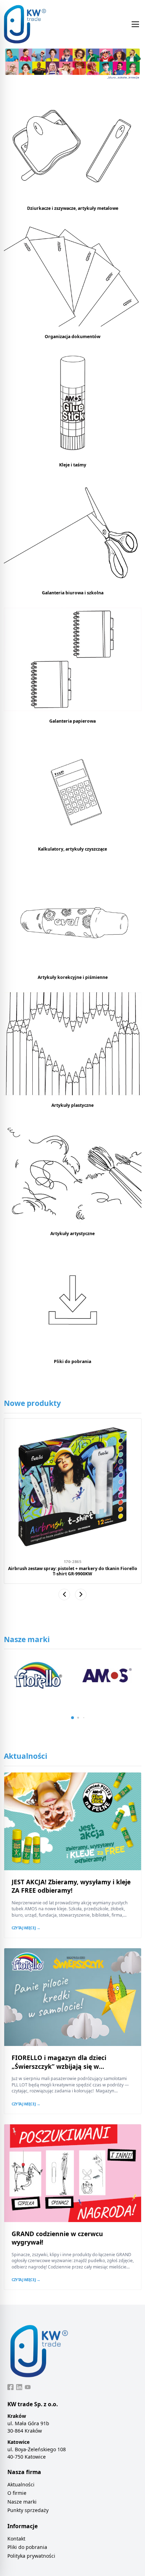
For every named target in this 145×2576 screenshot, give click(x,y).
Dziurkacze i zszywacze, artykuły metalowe (73, 208)
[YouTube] (28, 2387)
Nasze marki (22, 2502)
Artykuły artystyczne (72, 1234)
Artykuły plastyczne (72, 1105)
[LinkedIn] (19, 2387)
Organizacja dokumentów (72, 337)
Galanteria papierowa (72, 721)
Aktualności (21, 2484)
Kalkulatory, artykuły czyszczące (72, 849)
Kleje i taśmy (73, 465)
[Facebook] (11, 2387)
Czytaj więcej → (26, 1928)
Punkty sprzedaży (28, 2510)
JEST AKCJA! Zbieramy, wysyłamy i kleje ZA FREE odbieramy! (71, 1886)
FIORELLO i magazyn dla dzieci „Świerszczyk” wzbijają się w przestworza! (59, 2066)
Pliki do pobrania (72, 1361)
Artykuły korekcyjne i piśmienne (73, 977)
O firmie (17, 2493)
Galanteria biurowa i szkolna (73, 593)
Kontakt (16, 2539)
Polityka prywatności (31, 2556)
